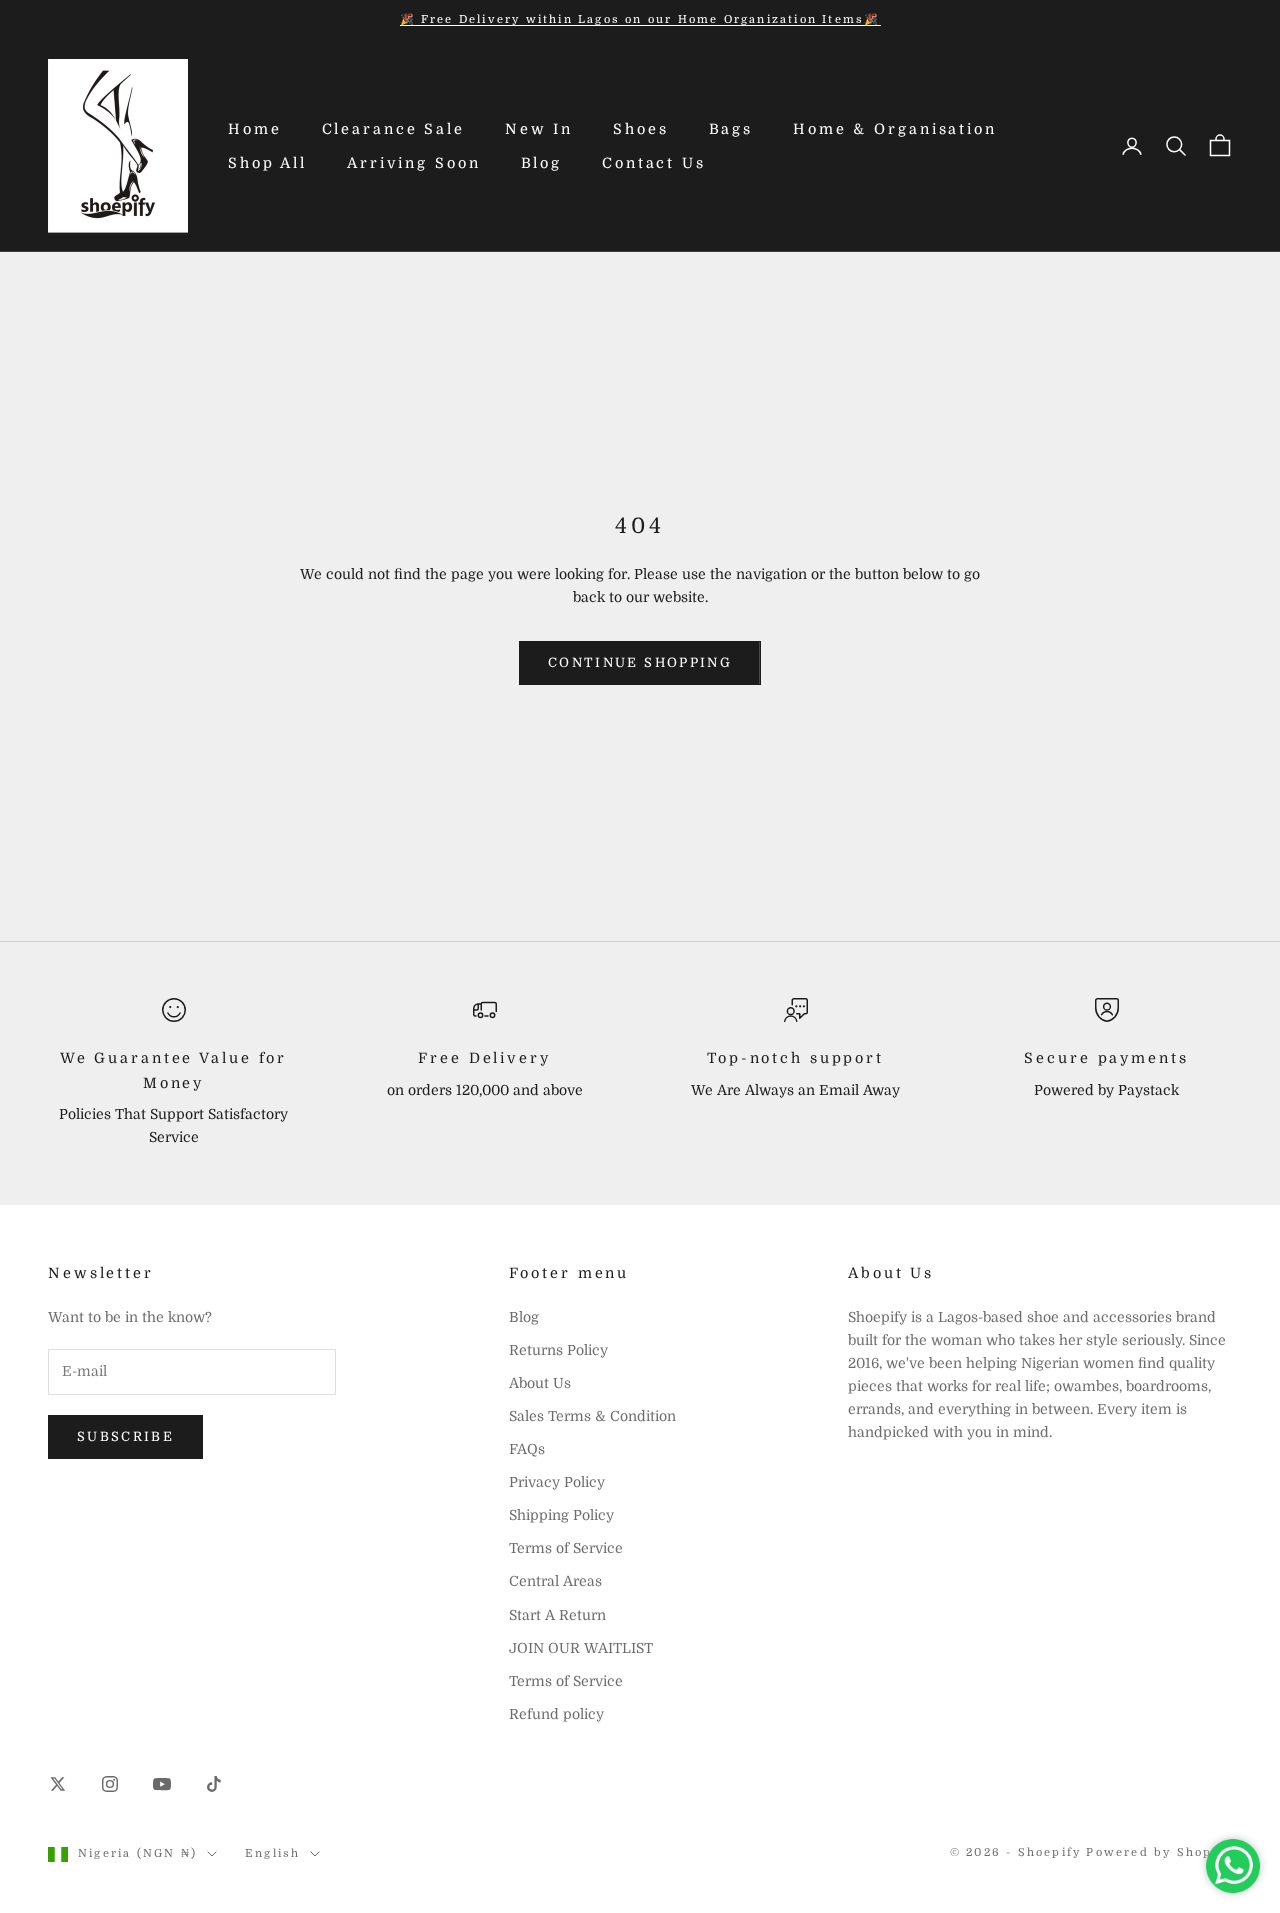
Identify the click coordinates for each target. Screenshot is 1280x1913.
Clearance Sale (393, 129)
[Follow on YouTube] (162, 1784)
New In (539, 129)
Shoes (640, 129)
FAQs (527, 1449)
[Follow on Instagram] (110, 1784)
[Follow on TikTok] (214, 1784)
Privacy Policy (557, 1482)
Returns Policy (558, 1350)
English (272, 1853)
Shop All (267, 163)
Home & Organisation (895, 129)
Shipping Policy (561, 1515)
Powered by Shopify (1159, 1852)
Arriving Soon (413, 163)
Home (255, 129)
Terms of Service (566, 1548)
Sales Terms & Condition (592, 1416)
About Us (540, 1383)
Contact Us (654, 163)
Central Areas (555, 1581)
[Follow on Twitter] (58, 1784)
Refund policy (556, 1714)
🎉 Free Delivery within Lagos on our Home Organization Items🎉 (640, 19)
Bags (731, 129)
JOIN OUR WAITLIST (581, 1648)
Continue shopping (640, 662)
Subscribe (125, 1436)
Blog (542, 163)
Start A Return (557, 1615)
